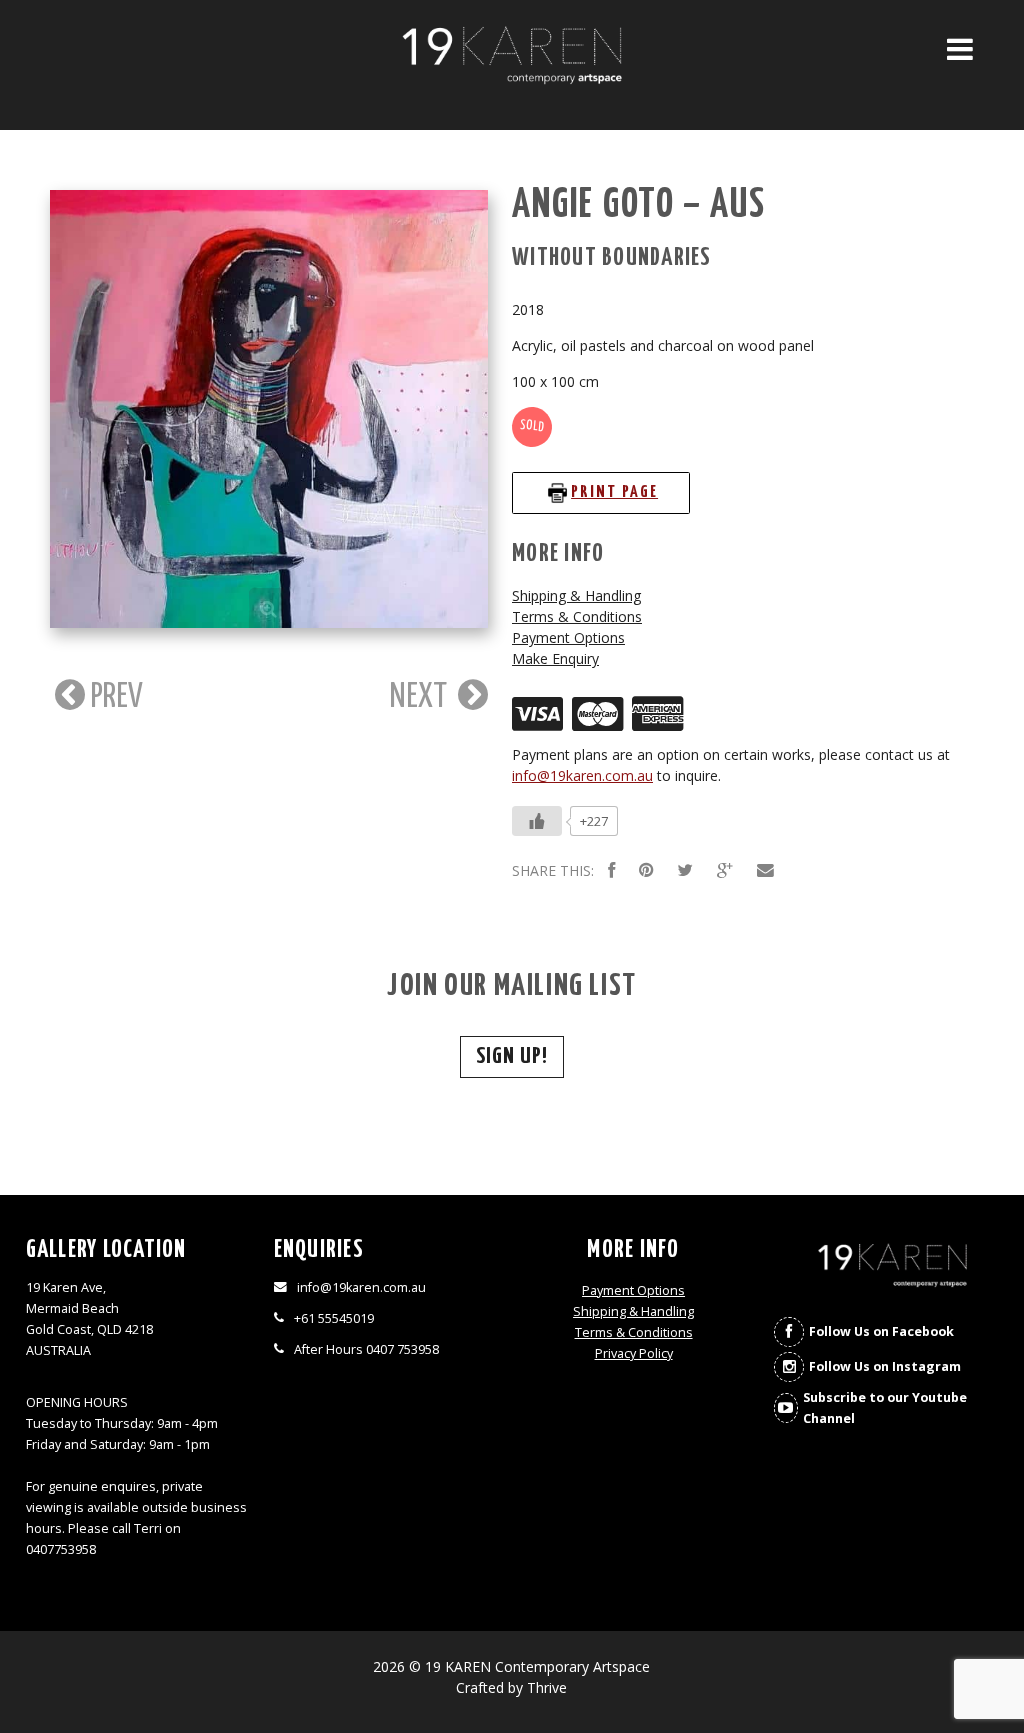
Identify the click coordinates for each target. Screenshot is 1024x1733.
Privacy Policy (634, 1353)
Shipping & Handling (576, 595)
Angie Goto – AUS (639, 205)
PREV (114, 697)
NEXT (421, 697)
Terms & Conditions (577, 616)
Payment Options (568, 637)
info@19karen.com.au (582, 775)
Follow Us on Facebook (881, 1331)
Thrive (547, 1687)
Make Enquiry (555, 658)
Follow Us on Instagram (885, 1366)
